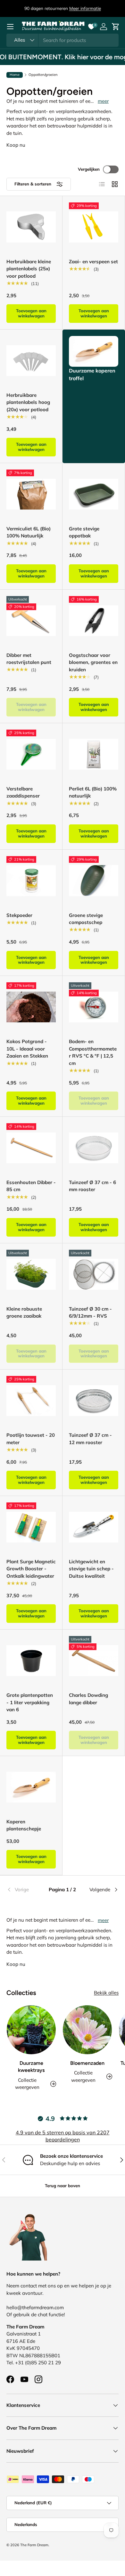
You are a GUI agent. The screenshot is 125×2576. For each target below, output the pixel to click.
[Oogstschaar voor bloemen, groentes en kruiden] (94, 621)
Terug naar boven (63, 2186)
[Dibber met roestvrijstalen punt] (31, 621)
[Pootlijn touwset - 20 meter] (31, 1401)
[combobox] (63, 40)
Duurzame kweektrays (31, 2067)
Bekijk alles (106, 1993)
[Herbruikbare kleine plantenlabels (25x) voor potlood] (31, 227)
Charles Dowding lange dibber (88, 1699)
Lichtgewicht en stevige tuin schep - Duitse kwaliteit (91, 1569)
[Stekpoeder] (31, 881)
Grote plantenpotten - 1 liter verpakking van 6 (30, 1702)
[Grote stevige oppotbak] (94, 494)
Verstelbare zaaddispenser (23, 792)
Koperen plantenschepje (24, 1825)
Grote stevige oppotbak (84, 532)
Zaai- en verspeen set (93, 262)
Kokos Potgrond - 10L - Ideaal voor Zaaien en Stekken (27, 1049)
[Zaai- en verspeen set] (94, 227)
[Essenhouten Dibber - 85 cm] (31, 1148)
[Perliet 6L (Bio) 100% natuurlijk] (94, 754)
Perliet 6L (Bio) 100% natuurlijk (93, 792)
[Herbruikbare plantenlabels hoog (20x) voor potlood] (31, 361)
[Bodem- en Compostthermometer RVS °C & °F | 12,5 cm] (94, 1007)
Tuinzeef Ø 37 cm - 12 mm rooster (90, 1439)
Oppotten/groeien (43, 75)
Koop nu (16, 145)
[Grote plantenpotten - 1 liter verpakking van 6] (31, 1661)
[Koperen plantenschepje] (31, 1787)
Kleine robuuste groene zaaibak (24, 1313)
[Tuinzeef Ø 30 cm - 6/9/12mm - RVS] (94, 1274)
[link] (25, 1890)
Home (15, 75)
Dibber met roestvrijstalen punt (29, 659)
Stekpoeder (19, 915)
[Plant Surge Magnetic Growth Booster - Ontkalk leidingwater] (31, 1527)
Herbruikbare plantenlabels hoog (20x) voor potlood (28, 402)
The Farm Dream (34, 2545)
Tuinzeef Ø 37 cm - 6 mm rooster (92, 1186)
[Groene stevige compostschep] (94, 881)
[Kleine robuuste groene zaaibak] (31, 1274)
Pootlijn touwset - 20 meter (31, 1439)
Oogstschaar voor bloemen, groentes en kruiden (93, 662)
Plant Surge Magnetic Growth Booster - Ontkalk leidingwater (31, 1569)
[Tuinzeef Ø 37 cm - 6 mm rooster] (94, 1148)
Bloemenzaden (87, 2063)
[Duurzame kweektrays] (31, 2030)
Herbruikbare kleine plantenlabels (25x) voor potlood (29, 269)
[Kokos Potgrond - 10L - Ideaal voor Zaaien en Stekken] (31, 1007)
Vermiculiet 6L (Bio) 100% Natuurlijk (29, 532)
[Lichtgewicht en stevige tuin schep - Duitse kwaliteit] (94, 1527)
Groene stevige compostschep (86, 919)
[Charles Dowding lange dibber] (94, 1661)
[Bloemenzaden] (87, 2030)
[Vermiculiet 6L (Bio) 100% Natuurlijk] (31, 494)
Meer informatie (85, 8)
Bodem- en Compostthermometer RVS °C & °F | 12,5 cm (93, 1052)
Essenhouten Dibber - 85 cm (31, 1186)
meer (103, 101)
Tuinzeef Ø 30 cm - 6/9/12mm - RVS (90, 1313)
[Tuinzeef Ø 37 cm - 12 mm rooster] (94, 1401)
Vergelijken (89, 169)
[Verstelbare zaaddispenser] (31, 754)
